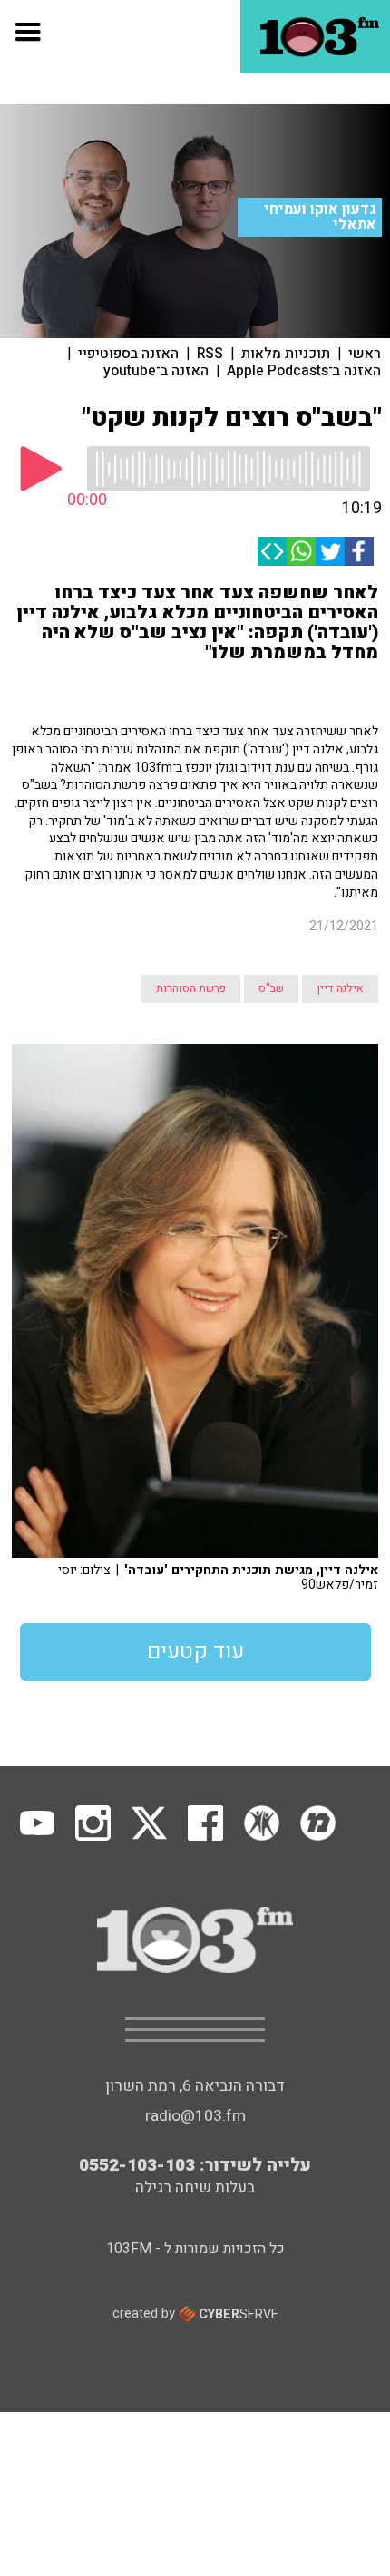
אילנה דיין (340, 988)
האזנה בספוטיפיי (128, 354)
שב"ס (271, 988)
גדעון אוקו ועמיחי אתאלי (320, 217)
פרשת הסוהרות (191, 988)
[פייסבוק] (359, 551)
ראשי (365, 354)
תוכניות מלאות (286, 354)
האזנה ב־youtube (156, 371)
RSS (210, 354)
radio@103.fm (195, 2116)
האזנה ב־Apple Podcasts (304, 371)
